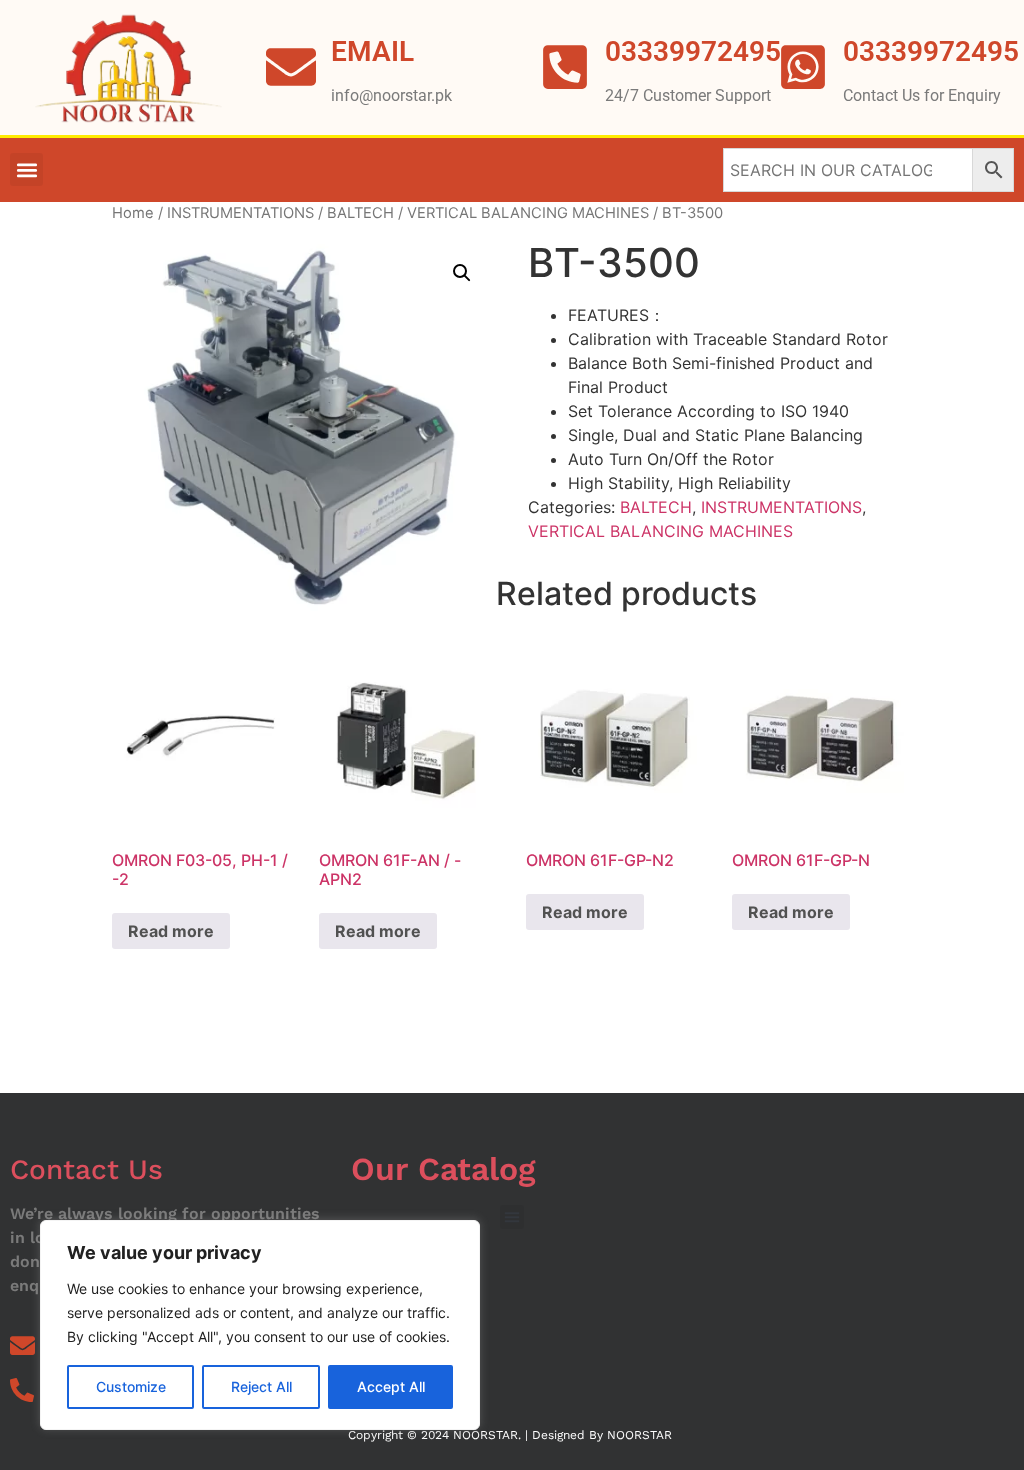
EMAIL (372, 51)
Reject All (261, 1386)
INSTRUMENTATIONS (240, 213)
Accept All (391, 1386)
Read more (171, 931)
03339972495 (931, 51)
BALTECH (360, 213)
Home (133, 213)
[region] (260, 1325)
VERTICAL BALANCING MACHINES (528, 213)
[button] (26, 169)
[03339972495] (803, 67)
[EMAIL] (291, 67)
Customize (131, 1386)
